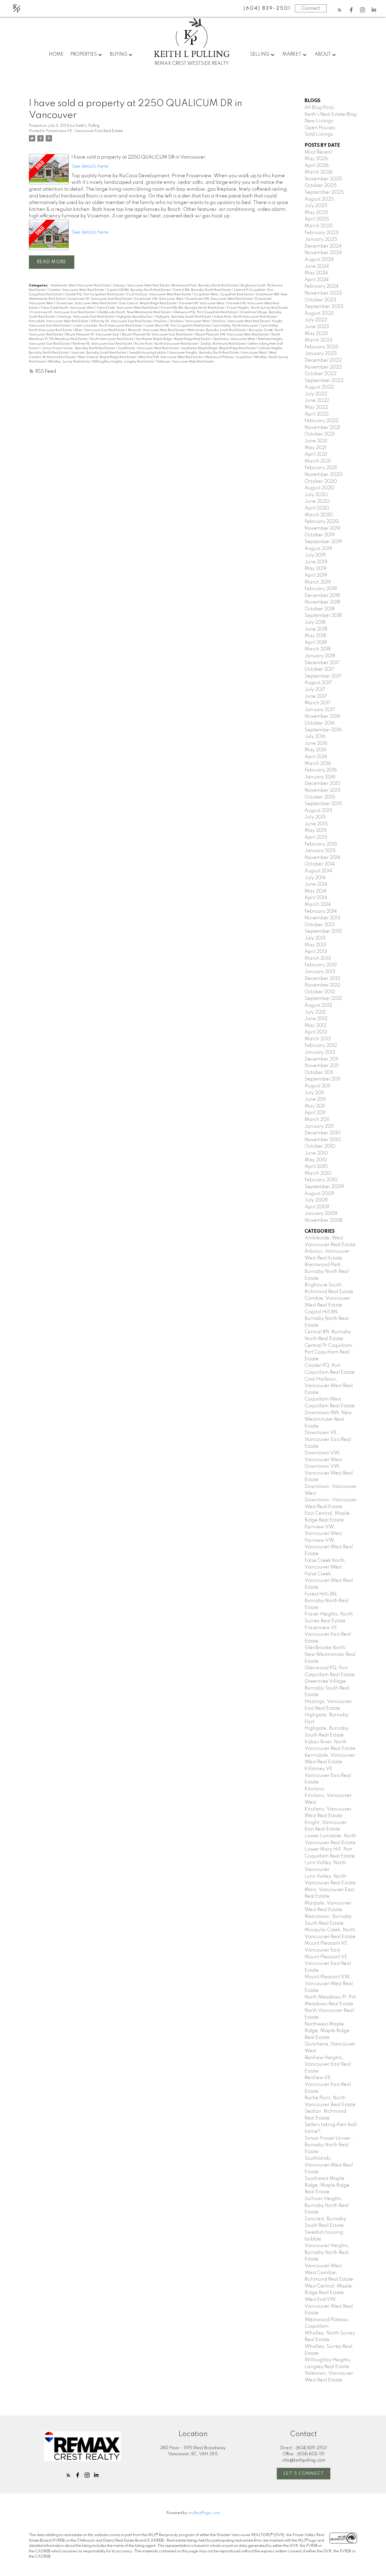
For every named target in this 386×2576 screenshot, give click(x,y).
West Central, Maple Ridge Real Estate (107, 357)
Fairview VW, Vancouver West (202, 303)
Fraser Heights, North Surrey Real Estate (257, 308)
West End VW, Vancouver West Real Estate (171, 357)
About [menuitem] (323, 54)
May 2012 (315, 1026)
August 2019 (318, 549)
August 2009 (319, 1194)
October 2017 (320, 669)
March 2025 (319, 226)
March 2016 (318, 764)
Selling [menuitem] (260, 54)
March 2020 (319, 515)
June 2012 (316, 1019)
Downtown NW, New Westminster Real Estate (328, 1420)
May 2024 (316, 273)
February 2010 (321, 1180)
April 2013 (316, 952)
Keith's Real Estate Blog (331, 114)
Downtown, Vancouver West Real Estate (87, 303)
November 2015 (323, 790)
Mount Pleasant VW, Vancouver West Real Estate (232, 335)
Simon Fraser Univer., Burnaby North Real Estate (79, 348)
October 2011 (319, 1073)
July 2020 (316, 495)
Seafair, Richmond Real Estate (223, 344)
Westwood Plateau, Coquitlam (229, 357)
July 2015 (315, 817)
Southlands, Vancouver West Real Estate (149, 348)
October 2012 (320, 992)
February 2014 (321, 911)
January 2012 (320, 1052)
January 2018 (320, 656)
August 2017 (318, 683)
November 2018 (322, 602)
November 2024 (323, 253)
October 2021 (320, 434)
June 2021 (316, 441)
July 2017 (315, 690)
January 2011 (319, 1126)
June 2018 (316, 629)
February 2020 (322, 522)
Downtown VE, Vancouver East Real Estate (100, 299)
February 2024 (322, 286)
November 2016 (322, 716)
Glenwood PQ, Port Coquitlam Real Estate (206, 312)
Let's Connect (304, 2473)
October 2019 (320, 535)
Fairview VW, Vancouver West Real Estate (329, 1547)
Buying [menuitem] (119, 54)
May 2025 (316, 213)
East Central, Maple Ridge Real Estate (148, 303)
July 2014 (315, 878)
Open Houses (320, 128)
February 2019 (321, 589)
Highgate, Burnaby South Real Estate (184, 317)
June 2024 (317, 266)
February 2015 (321, 844)
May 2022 (316, 407)
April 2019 (316, 575)
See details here (90, 166)
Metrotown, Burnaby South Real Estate (217, 330)
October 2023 (320, 300)
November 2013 (322, 918)
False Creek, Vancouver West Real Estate (128, 308)
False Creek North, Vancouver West (68, 308)
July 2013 (315, 938)
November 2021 (322, 428)
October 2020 (321, 481)
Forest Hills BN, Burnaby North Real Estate (193, 308)
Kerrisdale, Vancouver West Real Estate (59, 321)
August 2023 (319, 313)
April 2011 (315, 1113)
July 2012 (315, 1012)
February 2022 (322, 421)
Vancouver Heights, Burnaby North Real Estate (204, 353)
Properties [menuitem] (84, 54)
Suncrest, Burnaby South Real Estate (99, 353)
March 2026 (319, 172)
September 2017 (323, 676)
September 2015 (323, 804)
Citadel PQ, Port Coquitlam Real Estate (95, 295)
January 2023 (321, 354)
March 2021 (318, 461)
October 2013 (320, 925)
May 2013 (315, 945)
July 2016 (315, 737)
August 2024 (319, 260)
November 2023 (323, 293)
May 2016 (315, 750)
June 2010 (316, 1153)
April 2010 (316, 1167)
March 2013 (318, 958)
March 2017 (318, 703)
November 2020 (324, 475)
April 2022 (317, 414)
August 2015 (319, 811)
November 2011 (322, 1066)
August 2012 (318, 1005)
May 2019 (315, 569)
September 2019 (323, 542)
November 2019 (322, 528)
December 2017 (322, 663)
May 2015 (316, 831)
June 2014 (316, 884)
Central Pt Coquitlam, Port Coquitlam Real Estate (329, 1352)
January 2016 (320, 777)
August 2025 (319, 199)
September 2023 (324, 307)
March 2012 (318, 1039)
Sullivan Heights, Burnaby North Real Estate (327, 2205)
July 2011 (314, 1093)
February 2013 (321, 965)
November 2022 (323, 367)
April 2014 (316, 898)
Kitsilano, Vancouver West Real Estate (241, 321)
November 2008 (323, 1220)
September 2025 (324, 192)
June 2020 (317, 501)
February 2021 (321, 468)
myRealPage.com (204, 2513)
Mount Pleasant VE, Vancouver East (93, 335)
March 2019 (318, 582)
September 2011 (322, 1079)
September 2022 (324, 381)
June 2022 (317, 401)
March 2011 (317, 1120)
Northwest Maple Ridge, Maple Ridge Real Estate (174, 339)
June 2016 (316, 743)
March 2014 (318, 905)
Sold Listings (319, 134)
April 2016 (316, 757)
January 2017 (320, 710)
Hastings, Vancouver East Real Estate (86, 317)
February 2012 (321, 1046)
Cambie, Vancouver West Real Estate (77, 290)
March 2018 (318, 649)
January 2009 (321, 1214)
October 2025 (321, 186)
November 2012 (322, 985)
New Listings (319, 121)
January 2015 (320, 851)
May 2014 (315, 891)
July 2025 (316, 206)
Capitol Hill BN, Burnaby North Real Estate (139, 290)
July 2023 (316, 320)
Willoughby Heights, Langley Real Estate (123, 362)
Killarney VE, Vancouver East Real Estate (122, 321)
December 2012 (322, 979)
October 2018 (320, 609)
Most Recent (318, 152)
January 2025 (321, 239)
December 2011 (322, 1059)
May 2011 (315, 1106)
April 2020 (317, 508)
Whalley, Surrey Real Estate (69, 362)
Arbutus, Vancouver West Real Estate (142, 286)
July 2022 (316, 394)
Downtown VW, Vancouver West (159, 299)
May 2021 (315, 448)
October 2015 (320, 797)
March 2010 (318, 1173)
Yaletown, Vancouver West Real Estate (185, 362)
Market (292, 54)
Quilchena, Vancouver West (235, 339)
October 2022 (320, 374)
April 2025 (317, 219)
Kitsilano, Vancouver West (191, 321)
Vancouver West (254, 353)
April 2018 (316, 643)
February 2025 (322, 233)
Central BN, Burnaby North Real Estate (202, 290)
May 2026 (316, 159)
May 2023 (316, 334)
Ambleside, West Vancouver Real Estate (81, 286)
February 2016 (321, 770)
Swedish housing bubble (148, 353)
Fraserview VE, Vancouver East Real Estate (84, 131)
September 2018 (323, 616)
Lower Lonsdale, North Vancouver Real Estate (108, 326)
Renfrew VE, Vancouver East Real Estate (103, 344)
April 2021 (316, 454)
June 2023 (317, 327)
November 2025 (323, 179)
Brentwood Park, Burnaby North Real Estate (205, 286)
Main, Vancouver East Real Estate (100, 330)
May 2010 (316, 1160)
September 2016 (323, 730)
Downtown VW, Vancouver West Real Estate (220, 299)
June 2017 (316, 696)
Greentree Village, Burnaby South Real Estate (327, 1688)
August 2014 (318, 871)
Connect (311, 8)
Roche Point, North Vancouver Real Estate (167, 344)
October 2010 (320, 1146)
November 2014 (322, 858)
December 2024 (323, 246)
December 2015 (322, 784)
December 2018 (322, 596)
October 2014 (320, 864)
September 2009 (324, 1187)
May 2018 (315, 636)
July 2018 (315, 622)
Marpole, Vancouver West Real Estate (157, 330)
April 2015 (316, 837)
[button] (340, 10)
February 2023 (322, 347)
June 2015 (316, 824)
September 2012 (323, 999)
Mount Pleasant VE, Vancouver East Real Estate (158, 335)
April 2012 (316, 1032)
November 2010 (323, 1140)
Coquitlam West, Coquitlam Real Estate (224, 295)
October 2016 (320, 723)
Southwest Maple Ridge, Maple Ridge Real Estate (219, 348)
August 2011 (318, 1086)
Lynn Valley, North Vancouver (236, 326)
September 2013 (323, 931)
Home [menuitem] (56, 54)
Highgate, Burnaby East (135, 317)
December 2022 (323, 360)
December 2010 (323, 1133)
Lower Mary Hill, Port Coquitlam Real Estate (178, 326)
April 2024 (317, 280)
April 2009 (317, 1207)
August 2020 (319, 488)
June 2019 (316, 562)
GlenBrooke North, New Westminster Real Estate (134, 312)
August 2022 (319, 387)
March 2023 (319, 340)
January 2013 (320, 972)
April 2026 (317, 166)
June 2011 (315, 1099)
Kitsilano (161, 321)
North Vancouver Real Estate (112, 339)
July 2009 (316, 1200)
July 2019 (315, 555)
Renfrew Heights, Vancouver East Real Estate (328, 2065)
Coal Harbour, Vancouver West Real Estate (159, 295)
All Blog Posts (319, 108)
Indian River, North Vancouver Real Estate (246, 317)
